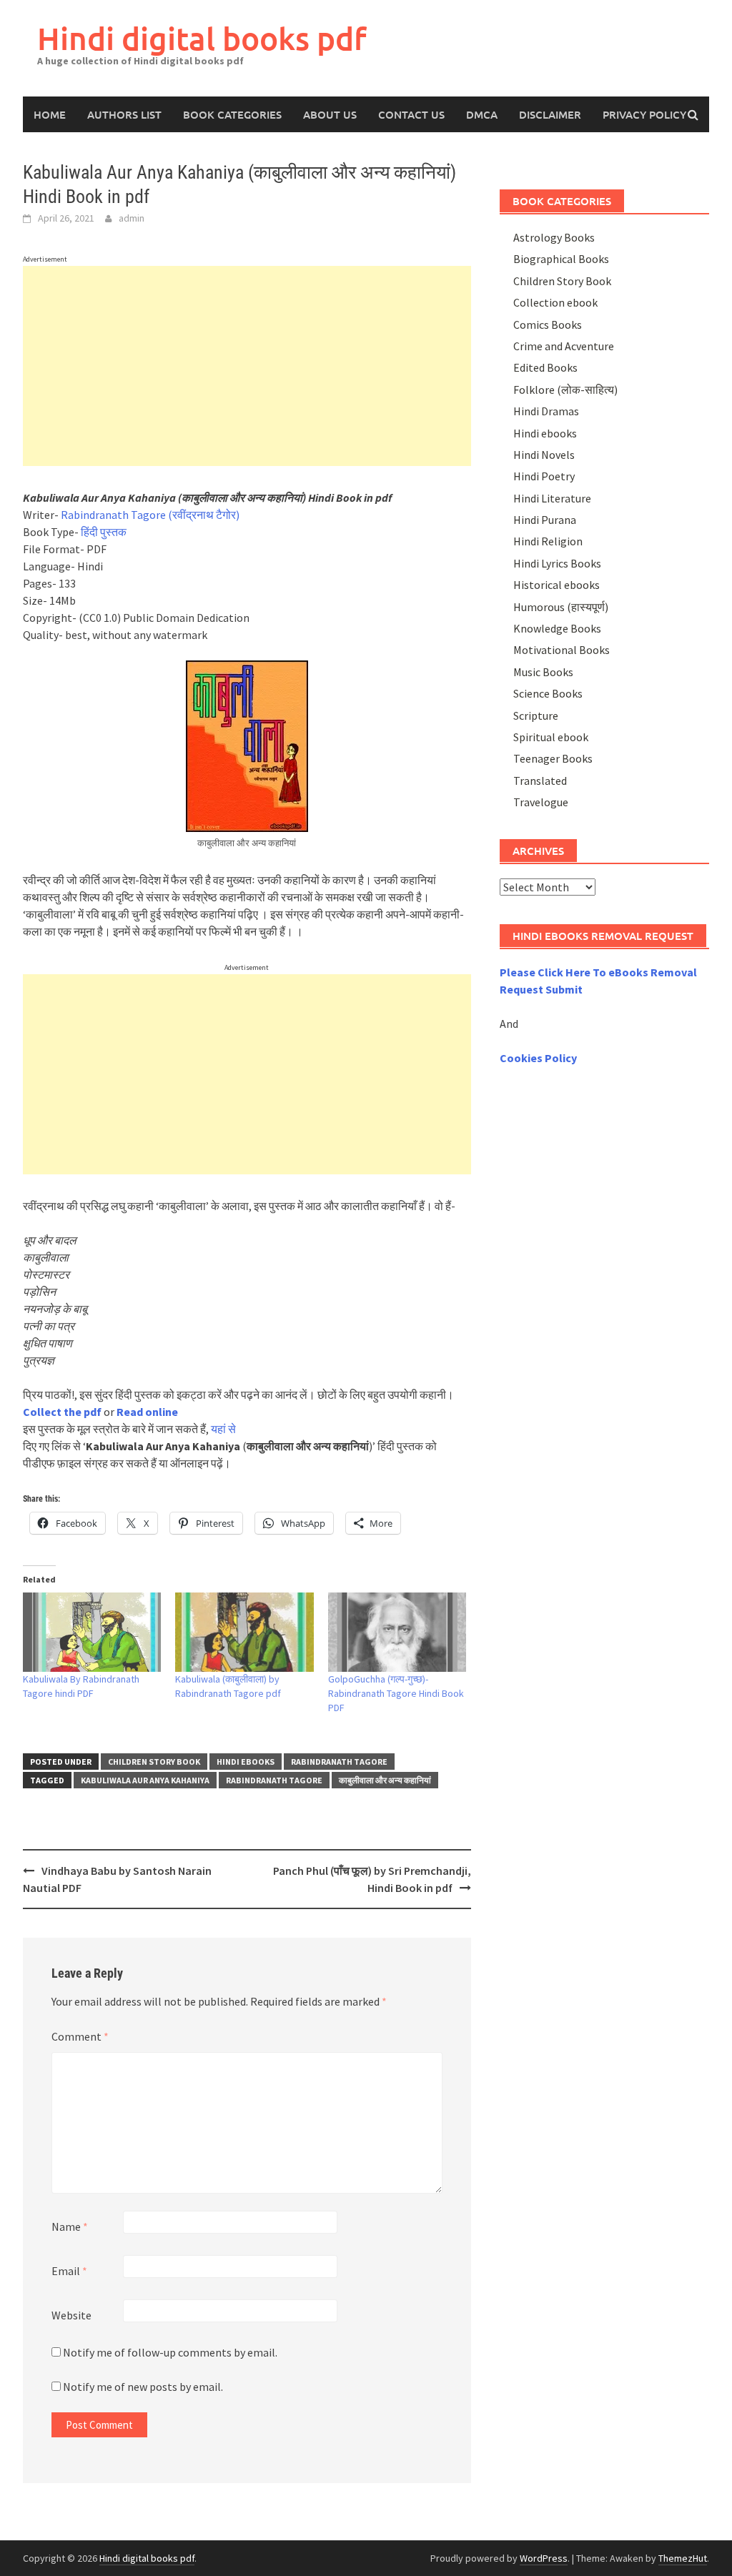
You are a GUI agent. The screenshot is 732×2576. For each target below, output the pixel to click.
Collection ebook (555, 302)
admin (132, 218)
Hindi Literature (552, 498)
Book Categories (232, 114)
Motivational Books (562, 650)
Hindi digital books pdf (202, 38)
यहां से (223, 1429)
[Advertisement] (247, 366)
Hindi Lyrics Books (557, 563)
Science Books (548, 693)
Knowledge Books (557, 628)
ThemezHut (683, 2558)
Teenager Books (553, 758)
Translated (540, 781)
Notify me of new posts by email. (143, 2387)
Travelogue (541, 802)
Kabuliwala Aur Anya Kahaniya (145, 1780)
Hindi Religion (548, 541)
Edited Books (545, 367)
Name (70, 2226)
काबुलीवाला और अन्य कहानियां (385, 1780)
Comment (80, 2036)
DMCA (482, 114)
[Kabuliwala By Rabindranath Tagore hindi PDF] (92, 1632)
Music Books (543, 672)
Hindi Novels (544, 455)
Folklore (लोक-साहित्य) (565, 390)
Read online (147, 1412)
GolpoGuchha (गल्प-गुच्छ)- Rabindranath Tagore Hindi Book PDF (396, 1693)
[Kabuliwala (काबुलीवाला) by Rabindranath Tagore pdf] (244, 1632)
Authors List (124, 114)
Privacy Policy (644, 114)
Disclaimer (550, 114)
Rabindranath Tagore (339, 1762)
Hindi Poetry (544, 476)
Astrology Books (554, 237)
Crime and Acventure (564, 346)
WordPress (544, 2558)
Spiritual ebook (551, 737)
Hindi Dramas (546, 411)
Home (50, 114)
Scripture (536, 715)
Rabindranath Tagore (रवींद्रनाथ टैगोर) (150, 515)
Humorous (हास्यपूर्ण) (561, 607)
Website (71, 2315)
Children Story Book (154, 1762)
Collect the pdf (62, 1412)
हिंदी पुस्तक (104, 532)
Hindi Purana (545, 520)
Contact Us (411, 114)
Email (69, 2271)
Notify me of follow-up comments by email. (170, 2352)
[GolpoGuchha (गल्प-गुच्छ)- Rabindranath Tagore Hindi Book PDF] (397, 1632)
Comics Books (548, 325)
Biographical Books (561, 259)
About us (330, 114)
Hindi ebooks (246, 1762)
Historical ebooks (557, 585)
